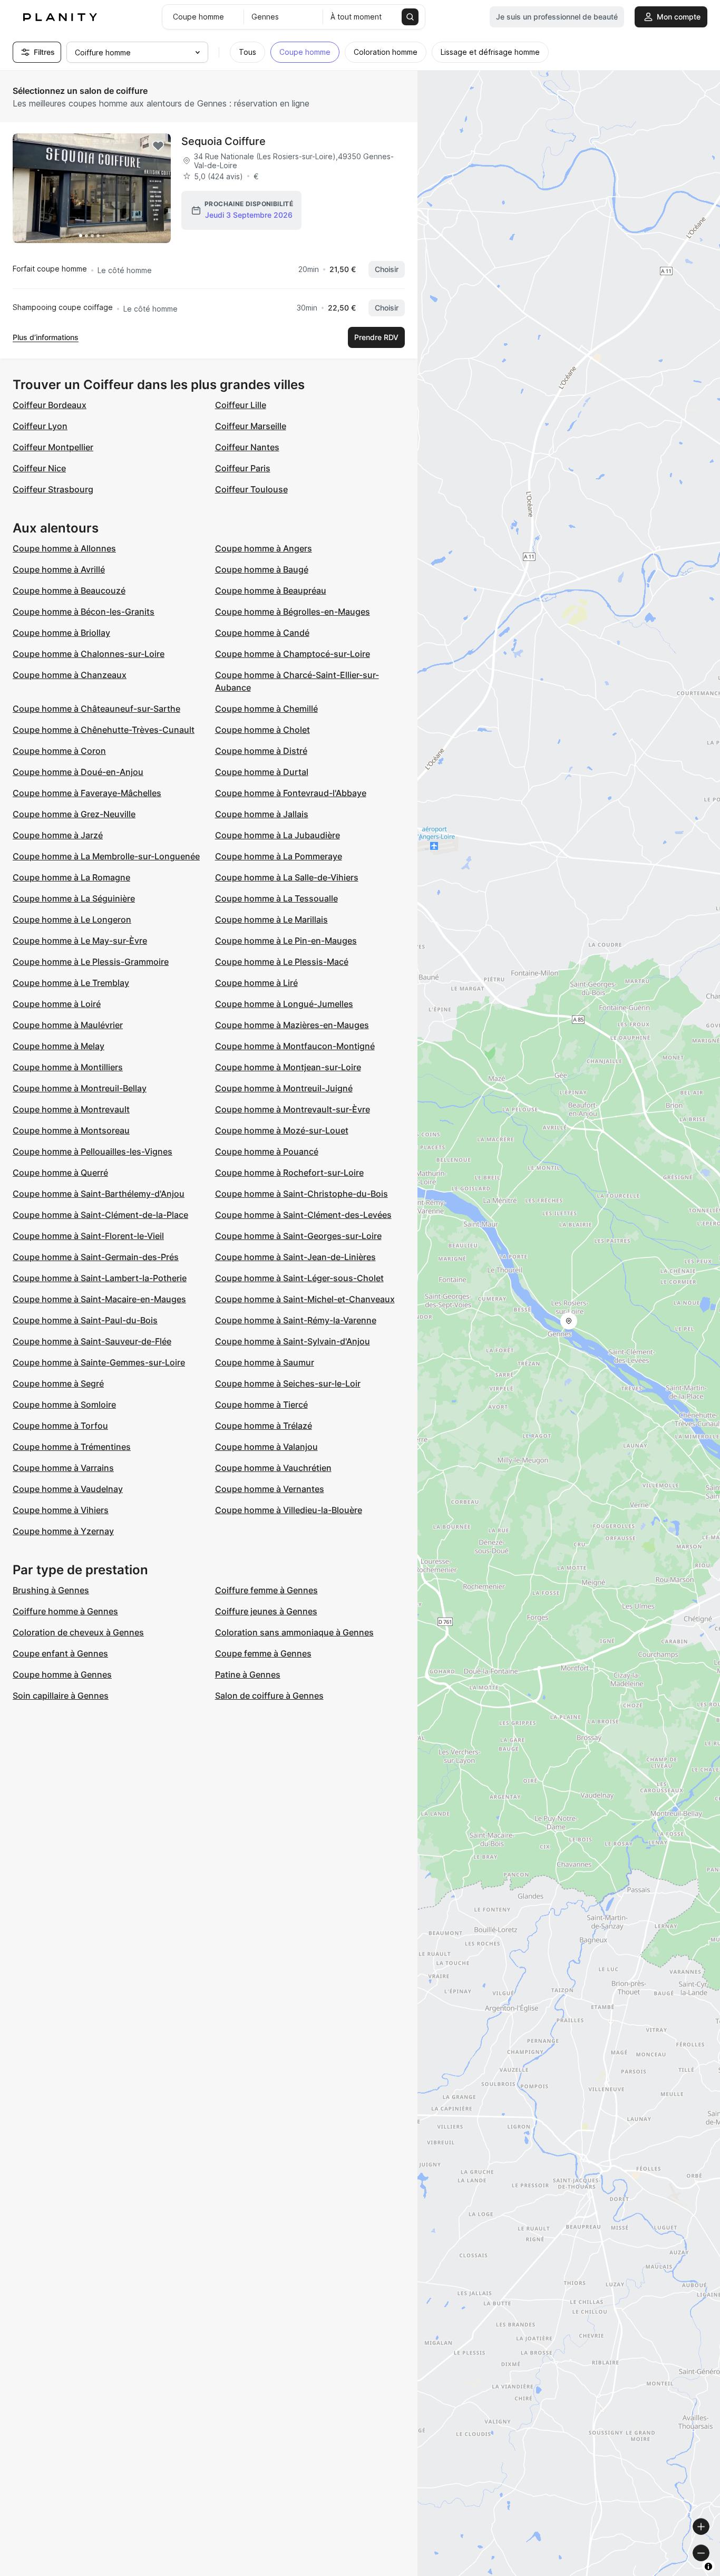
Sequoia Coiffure (223, 141)
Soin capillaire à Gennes (61, 1696)
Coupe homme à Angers (264, 548)
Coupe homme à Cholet (262, 730)
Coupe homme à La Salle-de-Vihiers (287, 877)
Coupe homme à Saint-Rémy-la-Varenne (296, 1320)
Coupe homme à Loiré (57, 1004)
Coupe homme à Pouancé (267, 1151)
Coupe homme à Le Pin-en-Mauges (286, 941)
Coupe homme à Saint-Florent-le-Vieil (88, 1236)
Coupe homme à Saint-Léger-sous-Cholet (299, 1278)
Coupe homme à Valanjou (266, 1447)
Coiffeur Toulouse (251, 489)
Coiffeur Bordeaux (50, 405)
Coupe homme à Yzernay (63, 1531)
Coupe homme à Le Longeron (72, 919)
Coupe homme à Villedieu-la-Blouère (289, 1510)
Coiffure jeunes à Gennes (266, 1611)
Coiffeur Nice (39, 468)
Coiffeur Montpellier (53, 447)
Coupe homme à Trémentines (72, 1447)
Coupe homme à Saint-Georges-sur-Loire (298, 1236)
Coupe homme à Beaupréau (271, 590)
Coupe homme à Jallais (262, 814)
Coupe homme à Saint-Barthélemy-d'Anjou (99, 1194)
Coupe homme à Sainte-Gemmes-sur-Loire (99, 1362)
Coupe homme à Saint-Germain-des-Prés (96, 1257)
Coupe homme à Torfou (60, 1426)
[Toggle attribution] (708, 2567)
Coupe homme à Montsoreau (71, 1130)
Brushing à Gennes (51, 1590)
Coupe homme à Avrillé (59, 569)
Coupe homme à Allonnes (64, 548)
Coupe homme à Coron (59, 751)
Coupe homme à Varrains (63, 1468)
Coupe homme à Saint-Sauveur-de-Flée (92, 1341)
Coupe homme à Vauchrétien (273, 1468)
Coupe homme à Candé (262, 633)
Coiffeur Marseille (251, 426)
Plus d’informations (46, 337)
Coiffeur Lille (241, 405)
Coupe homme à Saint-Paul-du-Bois (85, 1320)
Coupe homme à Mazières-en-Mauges (292, 1025)
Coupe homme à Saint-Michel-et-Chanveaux (305, 1299)
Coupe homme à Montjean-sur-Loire (288, 1067)
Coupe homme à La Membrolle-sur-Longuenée (106, 856)
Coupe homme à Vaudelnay (68, 1489)
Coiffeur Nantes (247, 447)
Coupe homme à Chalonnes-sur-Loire (89, 654)
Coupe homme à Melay (59, 1046)
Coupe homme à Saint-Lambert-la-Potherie (100, 1278)
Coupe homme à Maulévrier (68, 1025)
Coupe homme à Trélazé (264, 1426)
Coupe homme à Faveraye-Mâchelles (87, 793)
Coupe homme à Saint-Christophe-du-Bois (301, 1194)
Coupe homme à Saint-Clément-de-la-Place (100, 1215)
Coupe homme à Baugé (262, 569)
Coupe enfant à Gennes (60, 1653)
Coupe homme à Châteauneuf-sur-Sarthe (96, 709)
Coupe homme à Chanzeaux (70, 675)
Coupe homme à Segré (58, 1383)
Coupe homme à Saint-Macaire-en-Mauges (99, 1299)
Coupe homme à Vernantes (270, 1489)
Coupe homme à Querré (60, 1173)
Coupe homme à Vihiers (61, 1510)
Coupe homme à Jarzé (58, 835)
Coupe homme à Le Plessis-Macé (282, 962)
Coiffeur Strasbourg (53, 489)
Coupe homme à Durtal (262, 772)
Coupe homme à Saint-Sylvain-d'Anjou (293, 1341)
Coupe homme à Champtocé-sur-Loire (293, 654)
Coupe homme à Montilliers (68, 1067)
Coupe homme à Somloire (64, 1405)
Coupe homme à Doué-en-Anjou (78, 772)
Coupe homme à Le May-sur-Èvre (80, 941)
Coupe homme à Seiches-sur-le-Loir (288, 1383)
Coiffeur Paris (243, 468)
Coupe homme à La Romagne (71, 877)
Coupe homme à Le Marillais (271, 919)
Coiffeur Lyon (40, 426)
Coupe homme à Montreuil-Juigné (284, 1088)
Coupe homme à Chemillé (266, 709)
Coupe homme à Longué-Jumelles (284, 1004)
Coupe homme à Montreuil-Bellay (80, 1088)
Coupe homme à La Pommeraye (279, 856)
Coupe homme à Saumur (265, 1362)
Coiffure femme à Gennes (266, 1590)
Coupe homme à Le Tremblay (71, 983)
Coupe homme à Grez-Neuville (74, 814)
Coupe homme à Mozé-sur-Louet (282, 1130)
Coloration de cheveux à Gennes (78, 1632)
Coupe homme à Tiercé (261, 1405)
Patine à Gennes (248, 1674)
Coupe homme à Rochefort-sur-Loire (289, 1173)
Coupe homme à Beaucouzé (69, 590)
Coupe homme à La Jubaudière (278, 835)
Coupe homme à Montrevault (71, 1109)
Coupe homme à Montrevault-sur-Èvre (293, 1109)
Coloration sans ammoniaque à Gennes (294, 1632)
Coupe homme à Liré (256, 983)
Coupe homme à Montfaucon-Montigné (295, 1046)
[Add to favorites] (158, 146)
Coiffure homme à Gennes (65, 1611)
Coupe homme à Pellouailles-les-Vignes (93, 1151)
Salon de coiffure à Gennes (269, 1696)
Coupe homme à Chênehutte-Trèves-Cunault (104, 730)
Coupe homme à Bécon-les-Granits (84, 612)
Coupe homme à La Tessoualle (276, 898)
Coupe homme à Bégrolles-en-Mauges (293, 612)
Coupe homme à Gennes (62, 1674)
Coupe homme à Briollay (61, 633)
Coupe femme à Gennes (263, 1653)
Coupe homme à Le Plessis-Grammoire (91, 962)
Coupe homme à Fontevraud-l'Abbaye (291, 793)
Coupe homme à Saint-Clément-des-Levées (303, 1215)
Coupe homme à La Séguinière (74, 898)
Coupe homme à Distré (261, 751)
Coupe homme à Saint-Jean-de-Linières (295, 1257)
